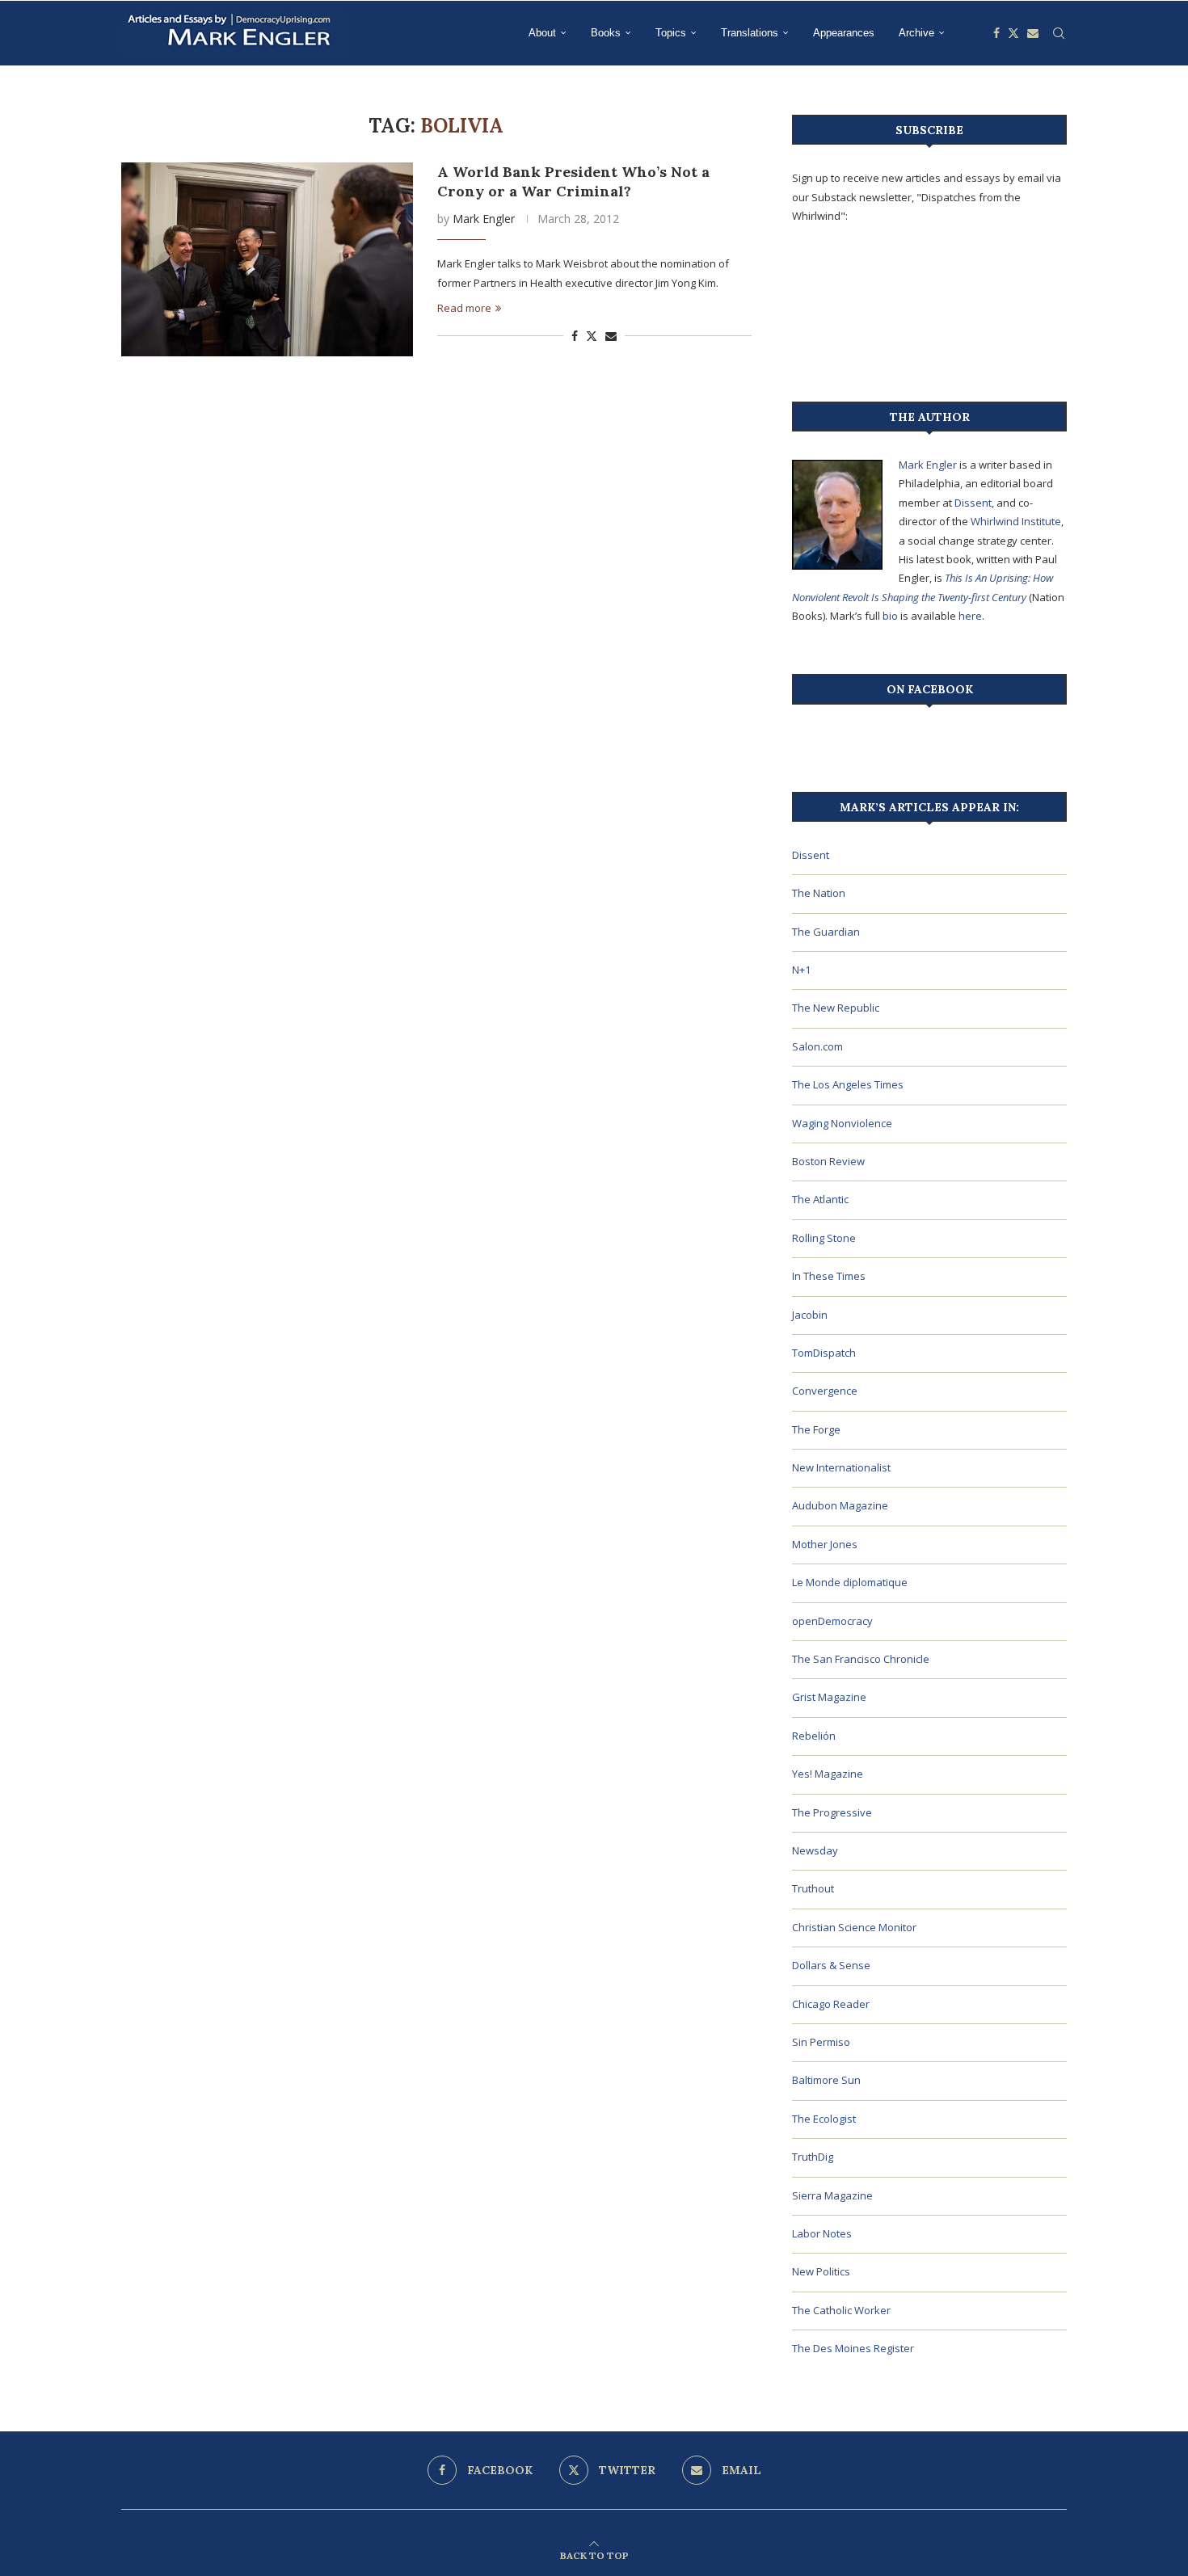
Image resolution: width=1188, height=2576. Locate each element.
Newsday (815, 1850)
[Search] (1059, 33)
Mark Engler (484, 219)
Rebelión (814, 1736)
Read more (464, 308)
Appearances (844, 33)
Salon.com (817, 1046)
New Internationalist (841, 1467)
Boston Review (828, 1161)
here (970, 616)
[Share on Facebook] (575, 336)
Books (606, 33)
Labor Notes (822, 2233)
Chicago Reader (831, 2004)
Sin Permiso (821, 2042)
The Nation (819, 893)
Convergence (825, 1391)
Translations (750, 33)
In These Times (829, 1276)
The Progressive (832, 1812)
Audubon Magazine (840, 1505)
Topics (671, 33)
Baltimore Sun (826, 2080)
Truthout (813, 1888)
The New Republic (836, 1008)
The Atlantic (820, 1199)
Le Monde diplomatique (850, 1582)
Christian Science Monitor (854, 1927)
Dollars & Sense (831, 1965)
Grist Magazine (829, 1697)
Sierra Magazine (832, 2195)
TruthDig (813, 2157)
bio (890, 616)
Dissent (973, 503)
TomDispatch (824, 1353)
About (542, 33)
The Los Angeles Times (848, 1084)
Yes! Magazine (828, 1774)
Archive (916, 33)
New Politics (821, 2271)
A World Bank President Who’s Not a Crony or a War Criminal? (573, 181)
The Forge (816, 1429)
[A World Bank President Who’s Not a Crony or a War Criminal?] (267, 259)
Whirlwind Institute (1016, 521)
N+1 (801, 970)
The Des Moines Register (853, 2348)
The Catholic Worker (841, 2310)
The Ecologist (824, 2119)
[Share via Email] (611, 336)
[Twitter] (1013, 33)
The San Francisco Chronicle (861, 1659)
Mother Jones (825, 1544)
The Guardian (826, 932)
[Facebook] (996, 33)
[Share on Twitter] (592, 336)
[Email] (1033, 33)
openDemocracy (832, 1621)
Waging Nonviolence (842, 1123)
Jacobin (810, 1315)
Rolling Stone (824, 1238)
